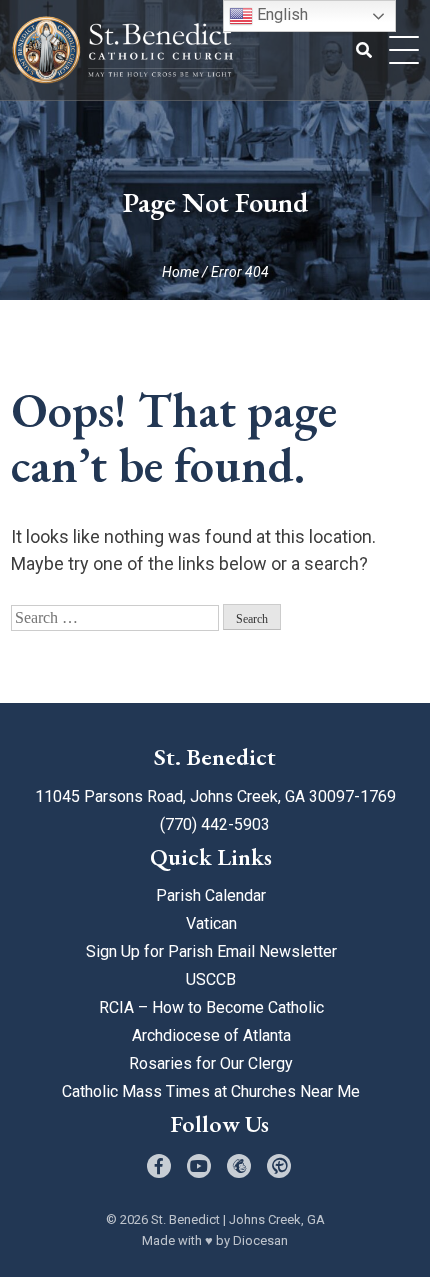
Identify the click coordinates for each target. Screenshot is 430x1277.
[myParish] (279, 1166)
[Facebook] (159, 1166)
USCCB (211, 979)
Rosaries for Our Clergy (211, 1063)
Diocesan (260, 1240)
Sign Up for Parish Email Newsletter (211, 951)
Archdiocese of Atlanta (211, 1035)
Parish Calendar (211, 895)
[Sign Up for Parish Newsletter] (239, 1166)
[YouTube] (199, 1166)
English (280, 14)
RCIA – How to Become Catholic (211, 1007)
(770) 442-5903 (215, 824)
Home (180, 272)
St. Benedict (185, 1219)
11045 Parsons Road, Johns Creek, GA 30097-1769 (215, 796)
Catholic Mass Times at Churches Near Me (211, 1091)
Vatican (211, 923)
